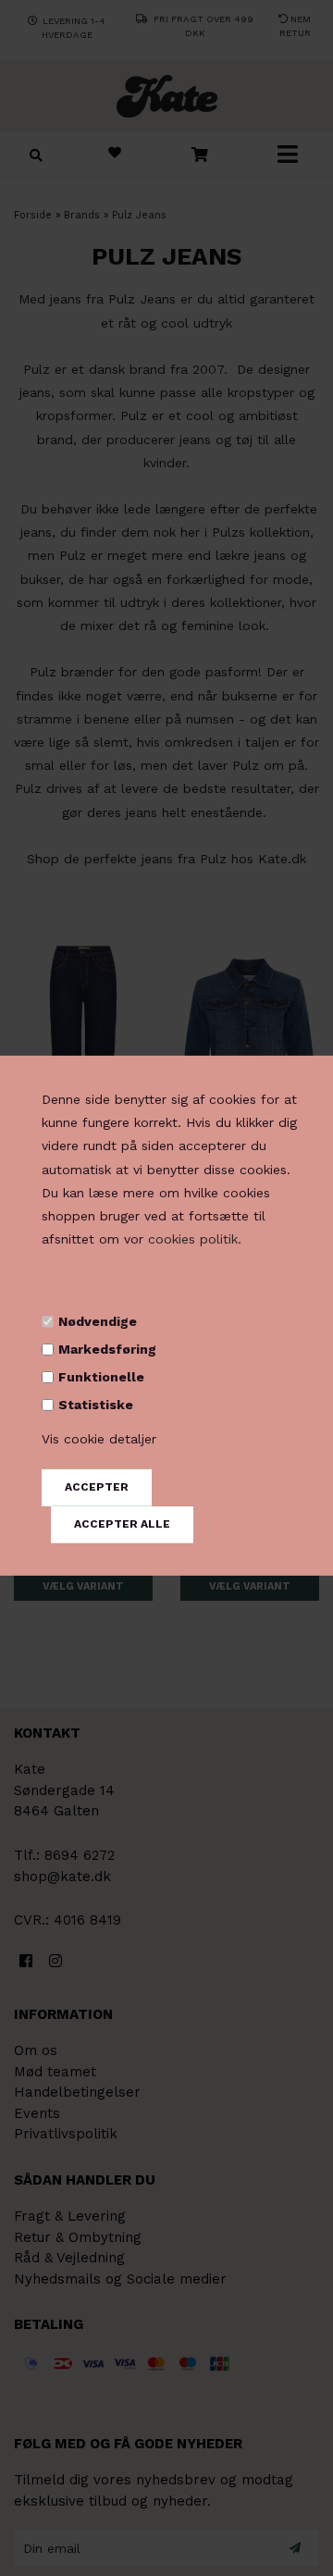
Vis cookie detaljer (99, 1439)
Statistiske (96, 1405)
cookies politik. (195, 1239)
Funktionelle (101, 1377)
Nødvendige (98, 1320)
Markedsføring (107, 1349)
